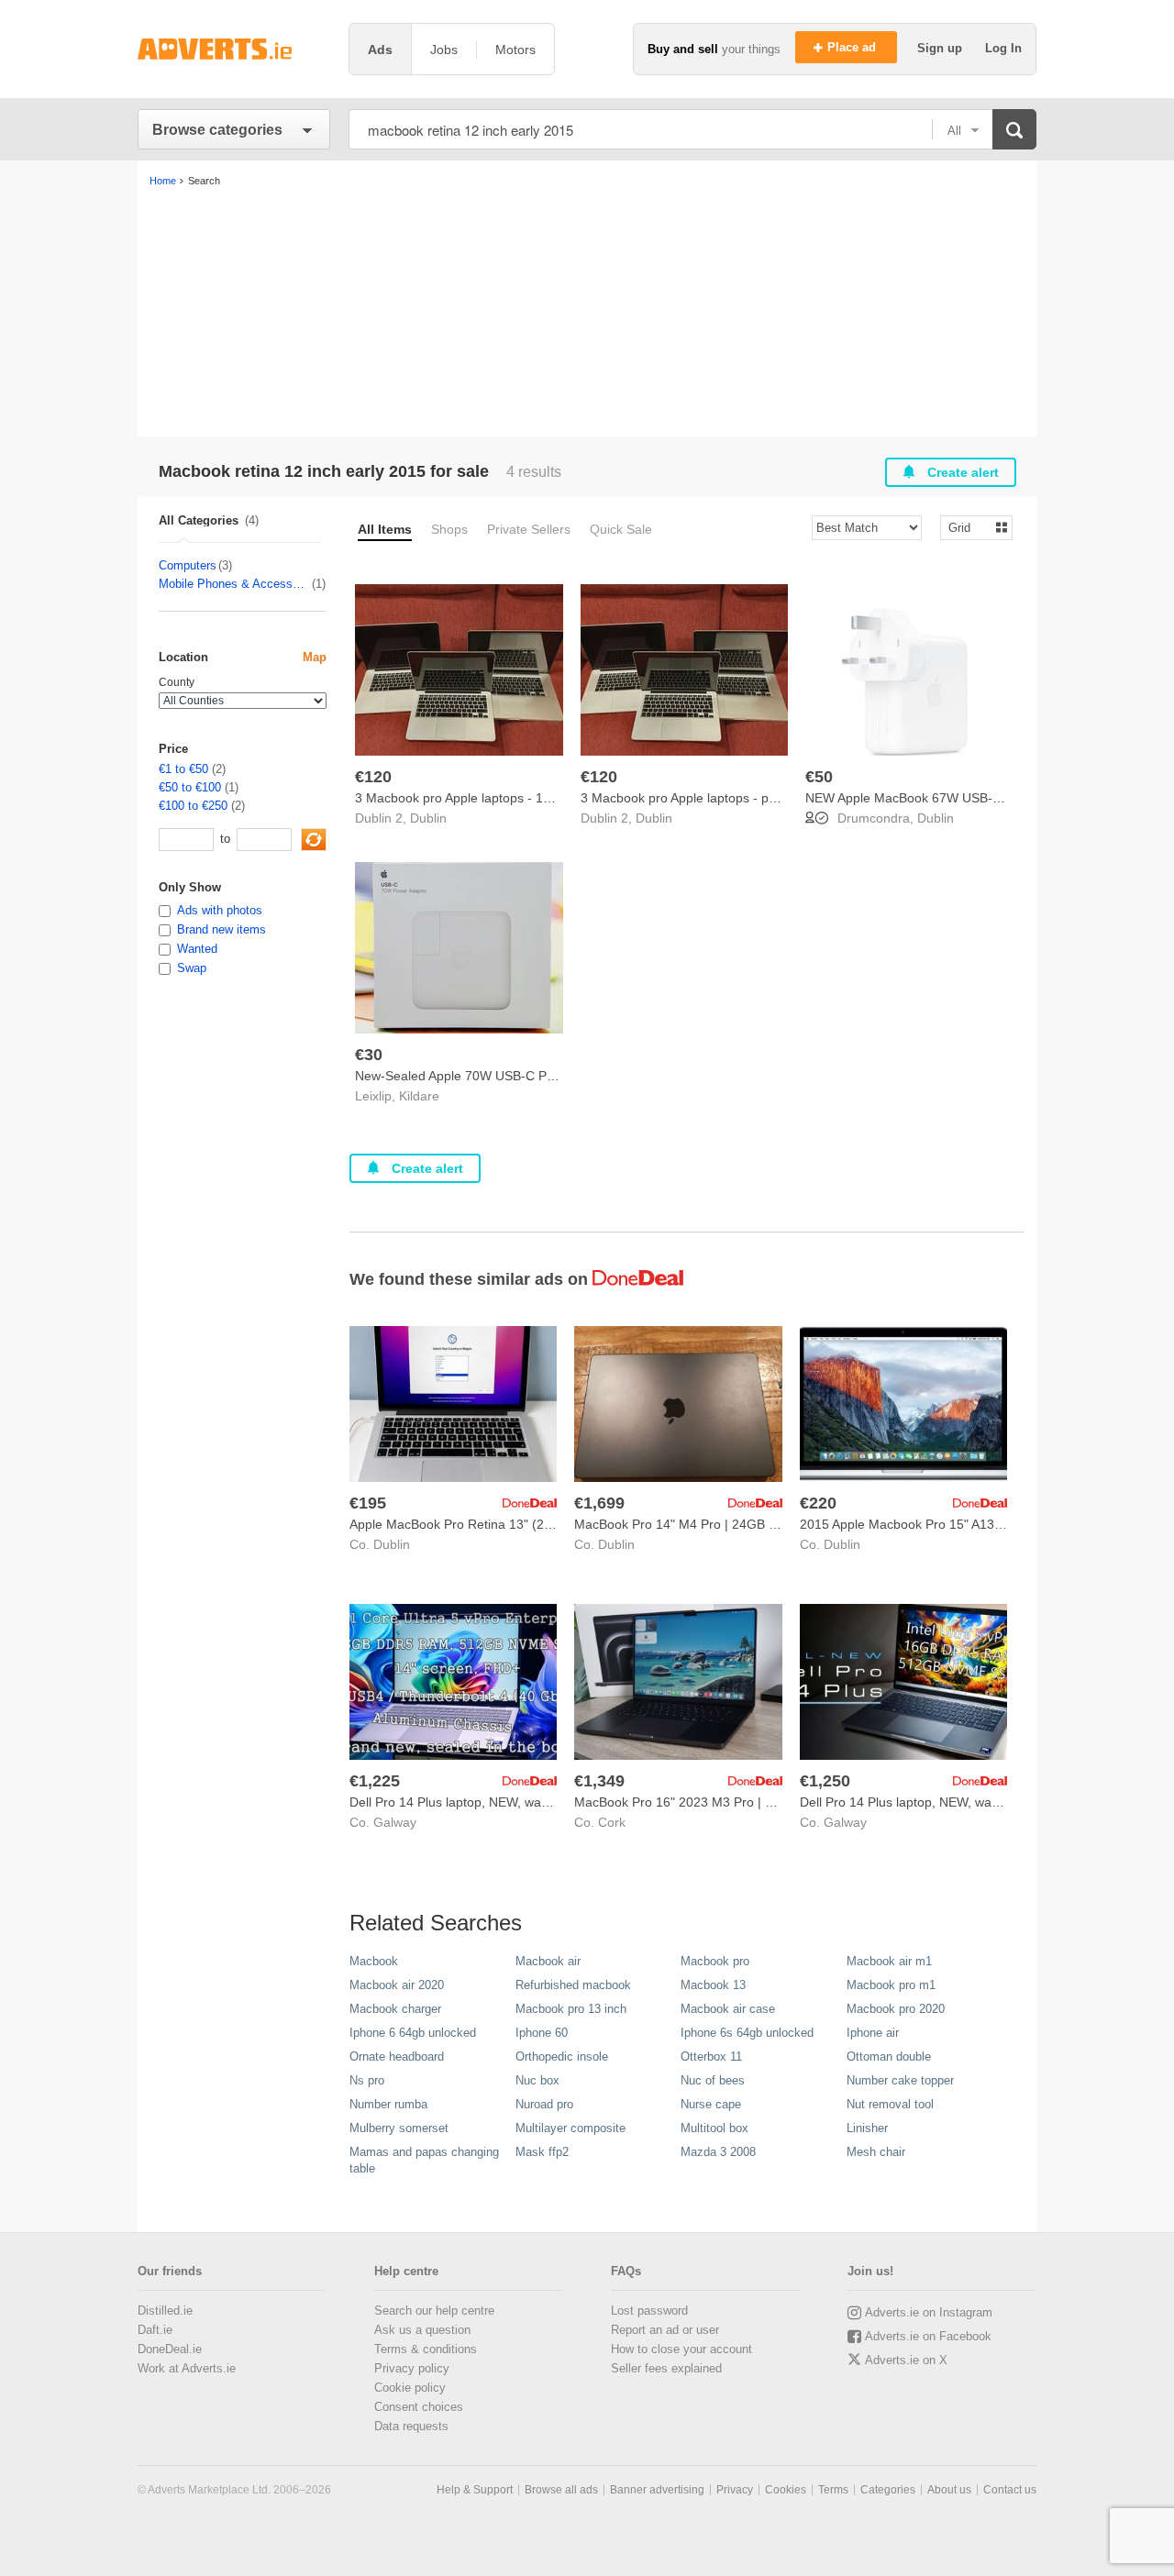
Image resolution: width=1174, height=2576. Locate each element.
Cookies (786, 2490)
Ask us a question (422, 2330)
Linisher (867, 2128)
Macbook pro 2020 (896, 2009)
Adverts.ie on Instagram (929, 2312)
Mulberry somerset (399, 2128)
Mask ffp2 (542, 2152)
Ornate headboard (397, 2056)
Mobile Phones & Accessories (234, 584)
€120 (373, 777)
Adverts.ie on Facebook (928, 2336)
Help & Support (475, 2490)
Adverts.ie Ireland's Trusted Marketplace (234, 49)
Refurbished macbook (573, 1985)
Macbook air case (728, 2009)
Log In (1003, 48)
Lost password (649, 2311)
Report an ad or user (665, 2330)
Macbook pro (715, 1961)
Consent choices (419, 2407)
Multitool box (714, 2128)
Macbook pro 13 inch (571, 2009)
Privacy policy (412, 2368)
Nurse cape (711, 2104)
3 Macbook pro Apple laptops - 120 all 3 (470, 798)
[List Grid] (969, 527)
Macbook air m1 (889, 1961)
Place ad (853, 47)
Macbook (374, 1961)
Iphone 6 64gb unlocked (413, 2033)
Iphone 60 (542, 2033)
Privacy (735, 2490)
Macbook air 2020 (397, 1985)
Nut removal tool (890, 2104)
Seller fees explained (666, 2368)
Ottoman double (889, 2056)
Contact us (1010, 2490)
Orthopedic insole (562, 2056)
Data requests (411, 2426)
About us (949, 2490)
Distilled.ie (165, 2311)
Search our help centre (434, 2311)
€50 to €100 (190, 787)
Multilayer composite (570, 2128)
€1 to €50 (183, 769)
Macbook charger (395, 2009)
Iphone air (873, 2033)
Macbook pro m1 (891, 1985)
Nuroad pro (544, 2104)
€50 (819, 777)
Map (315, 657)
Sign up (941, 48)
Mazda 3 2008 (718, 2152)
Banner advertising (657, 2490)
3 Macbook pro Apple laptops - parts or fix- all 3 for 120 (740, 798)
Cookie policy (410, 2388)
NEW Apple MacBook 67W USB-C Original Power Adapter (972, 798)
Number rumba (388, 2104)
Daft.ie (155, 2330)
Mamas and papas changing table (424, 2160)
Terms (833, 2490)
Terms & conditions (426, 2349)
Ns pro (367, 2080)
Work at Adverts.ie (187, 2368)
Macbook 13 (713, 1985)
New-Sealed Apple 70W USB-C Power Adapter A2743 (509, 1076)
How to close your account (681, 2349)
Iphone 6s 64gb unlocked (747, 2033)
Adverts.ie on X (906, 2360)
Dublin (428, 818)
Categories (888, 2490)
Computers (188, 565)
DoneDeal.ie (170, 2349)
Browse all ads (561, 2490)
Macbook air (548, 1961)
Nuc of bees (713, 2080)
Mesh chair (876, 2152)
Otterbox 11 (711, 2056)
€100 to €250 (193, 806)
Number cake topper (900, 2080)
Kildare (419, 1096)
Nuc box (537, 2080)
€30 (369, 1055)
